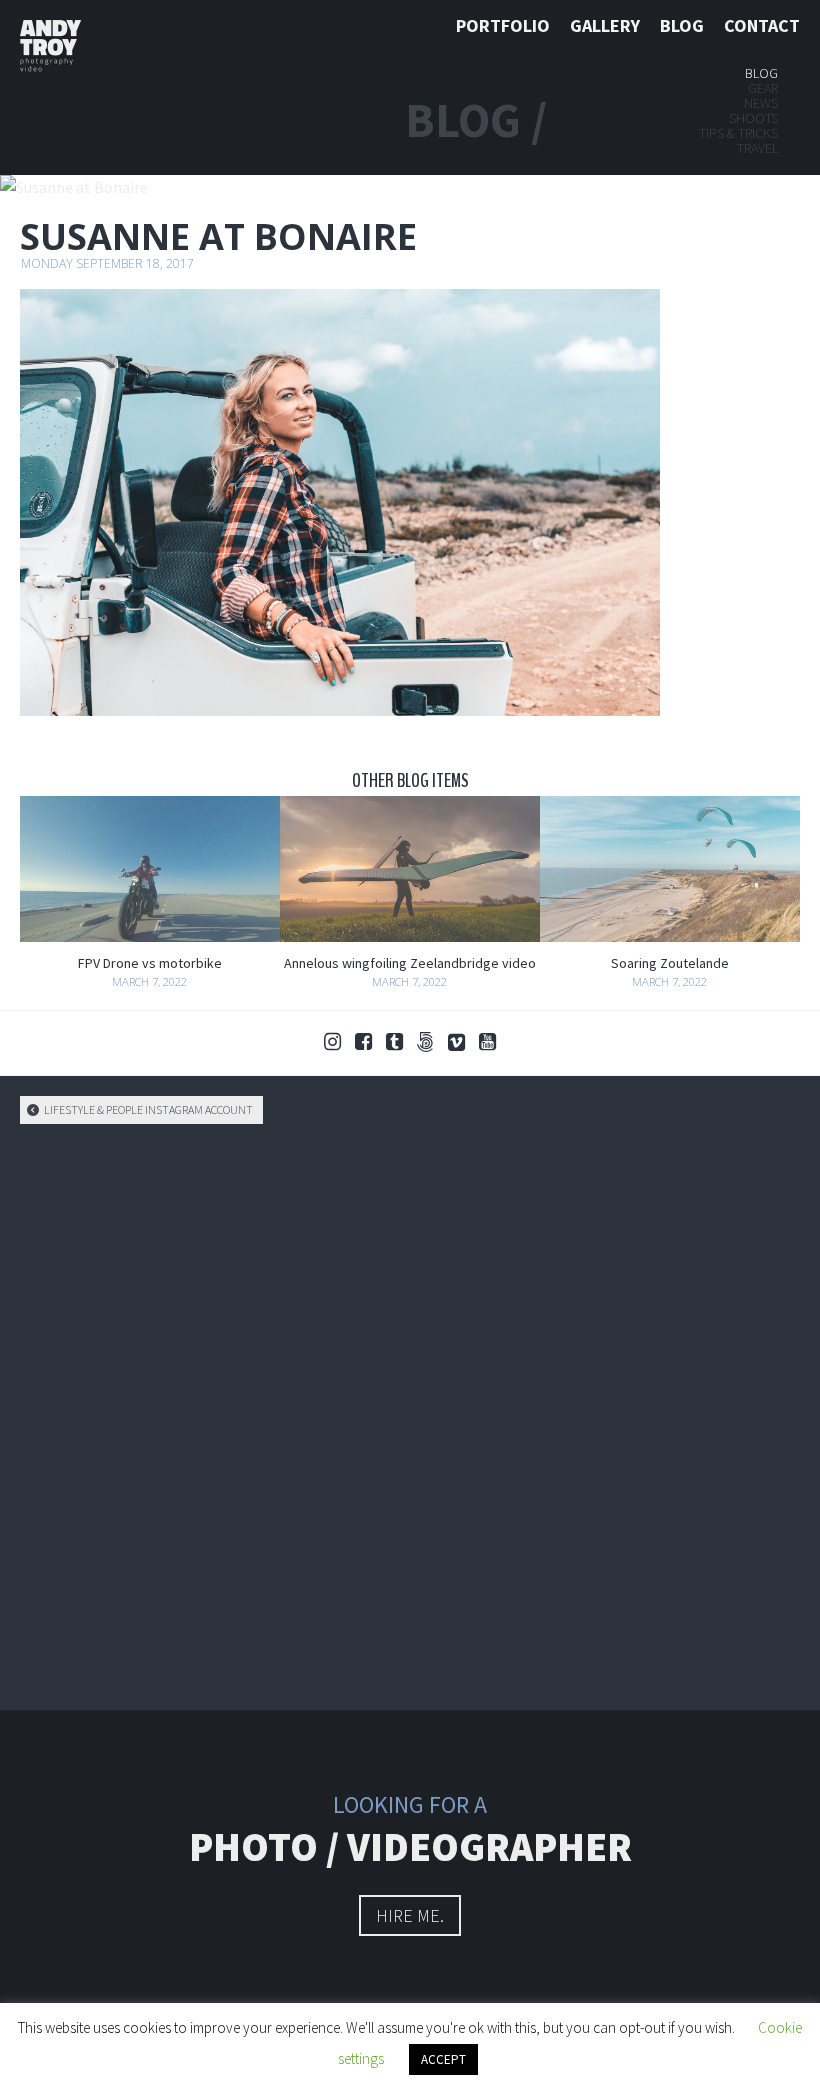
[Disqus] (410, 1414)
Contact (762, 25)
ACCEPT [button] (443, 2059)
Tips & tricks (738, 133)
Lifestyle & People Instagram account (147, 1109)
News (761, 103)
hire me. (410, 1915)
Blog (682, 25)
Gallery (605, 25)
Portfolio (503, 25)
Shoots (753, 118)
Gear (763, 88)
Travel (757, 148)
